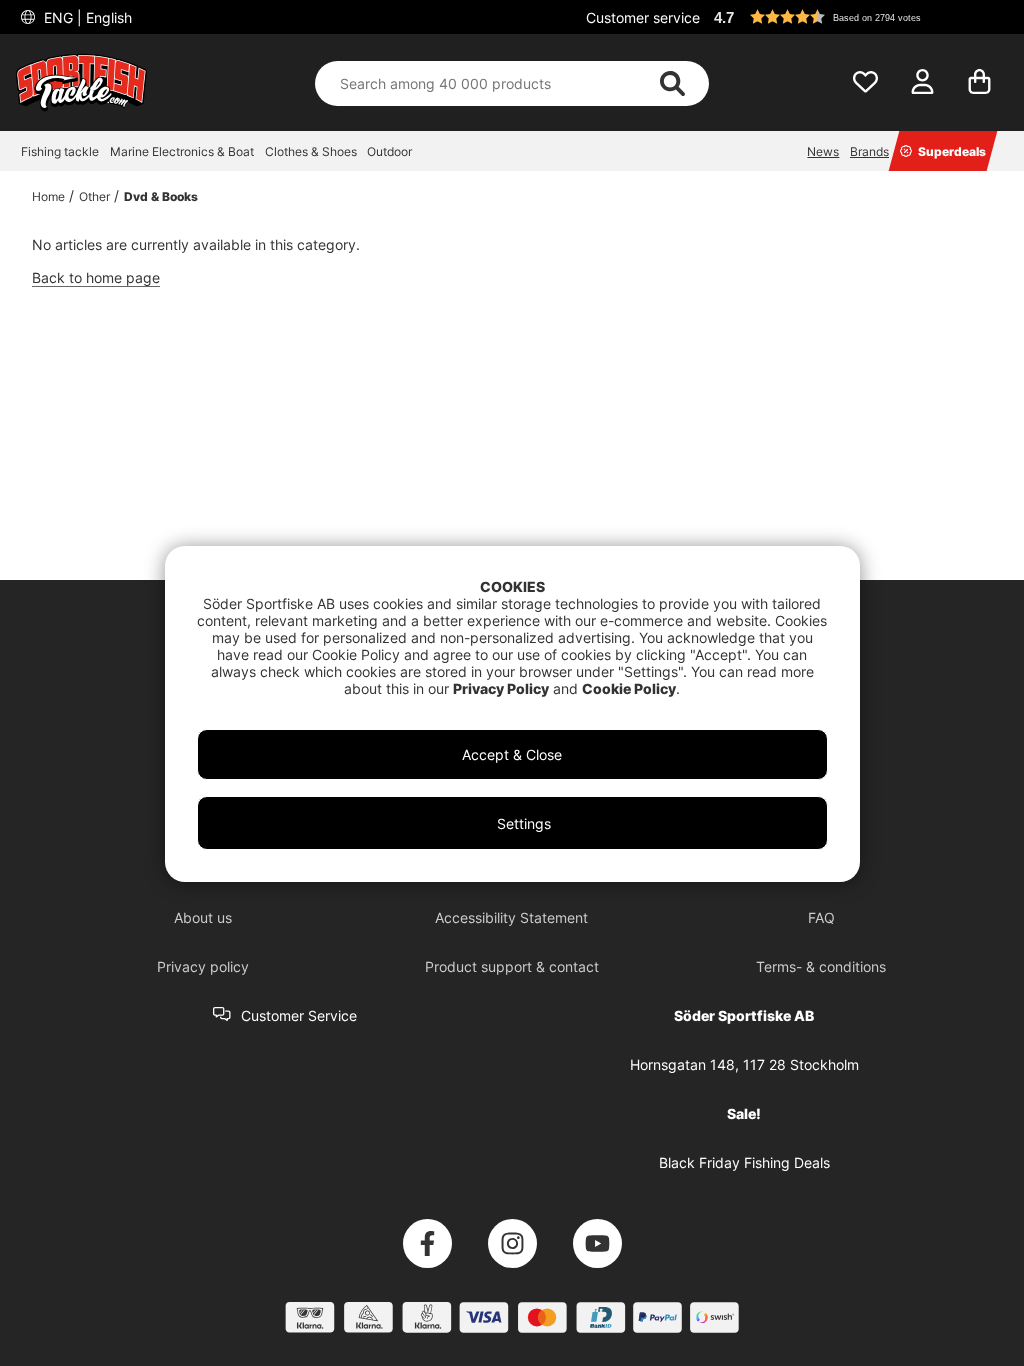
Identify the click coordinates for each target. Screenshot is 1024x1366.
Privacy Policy (501, 688)
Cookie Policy (629, 688)
